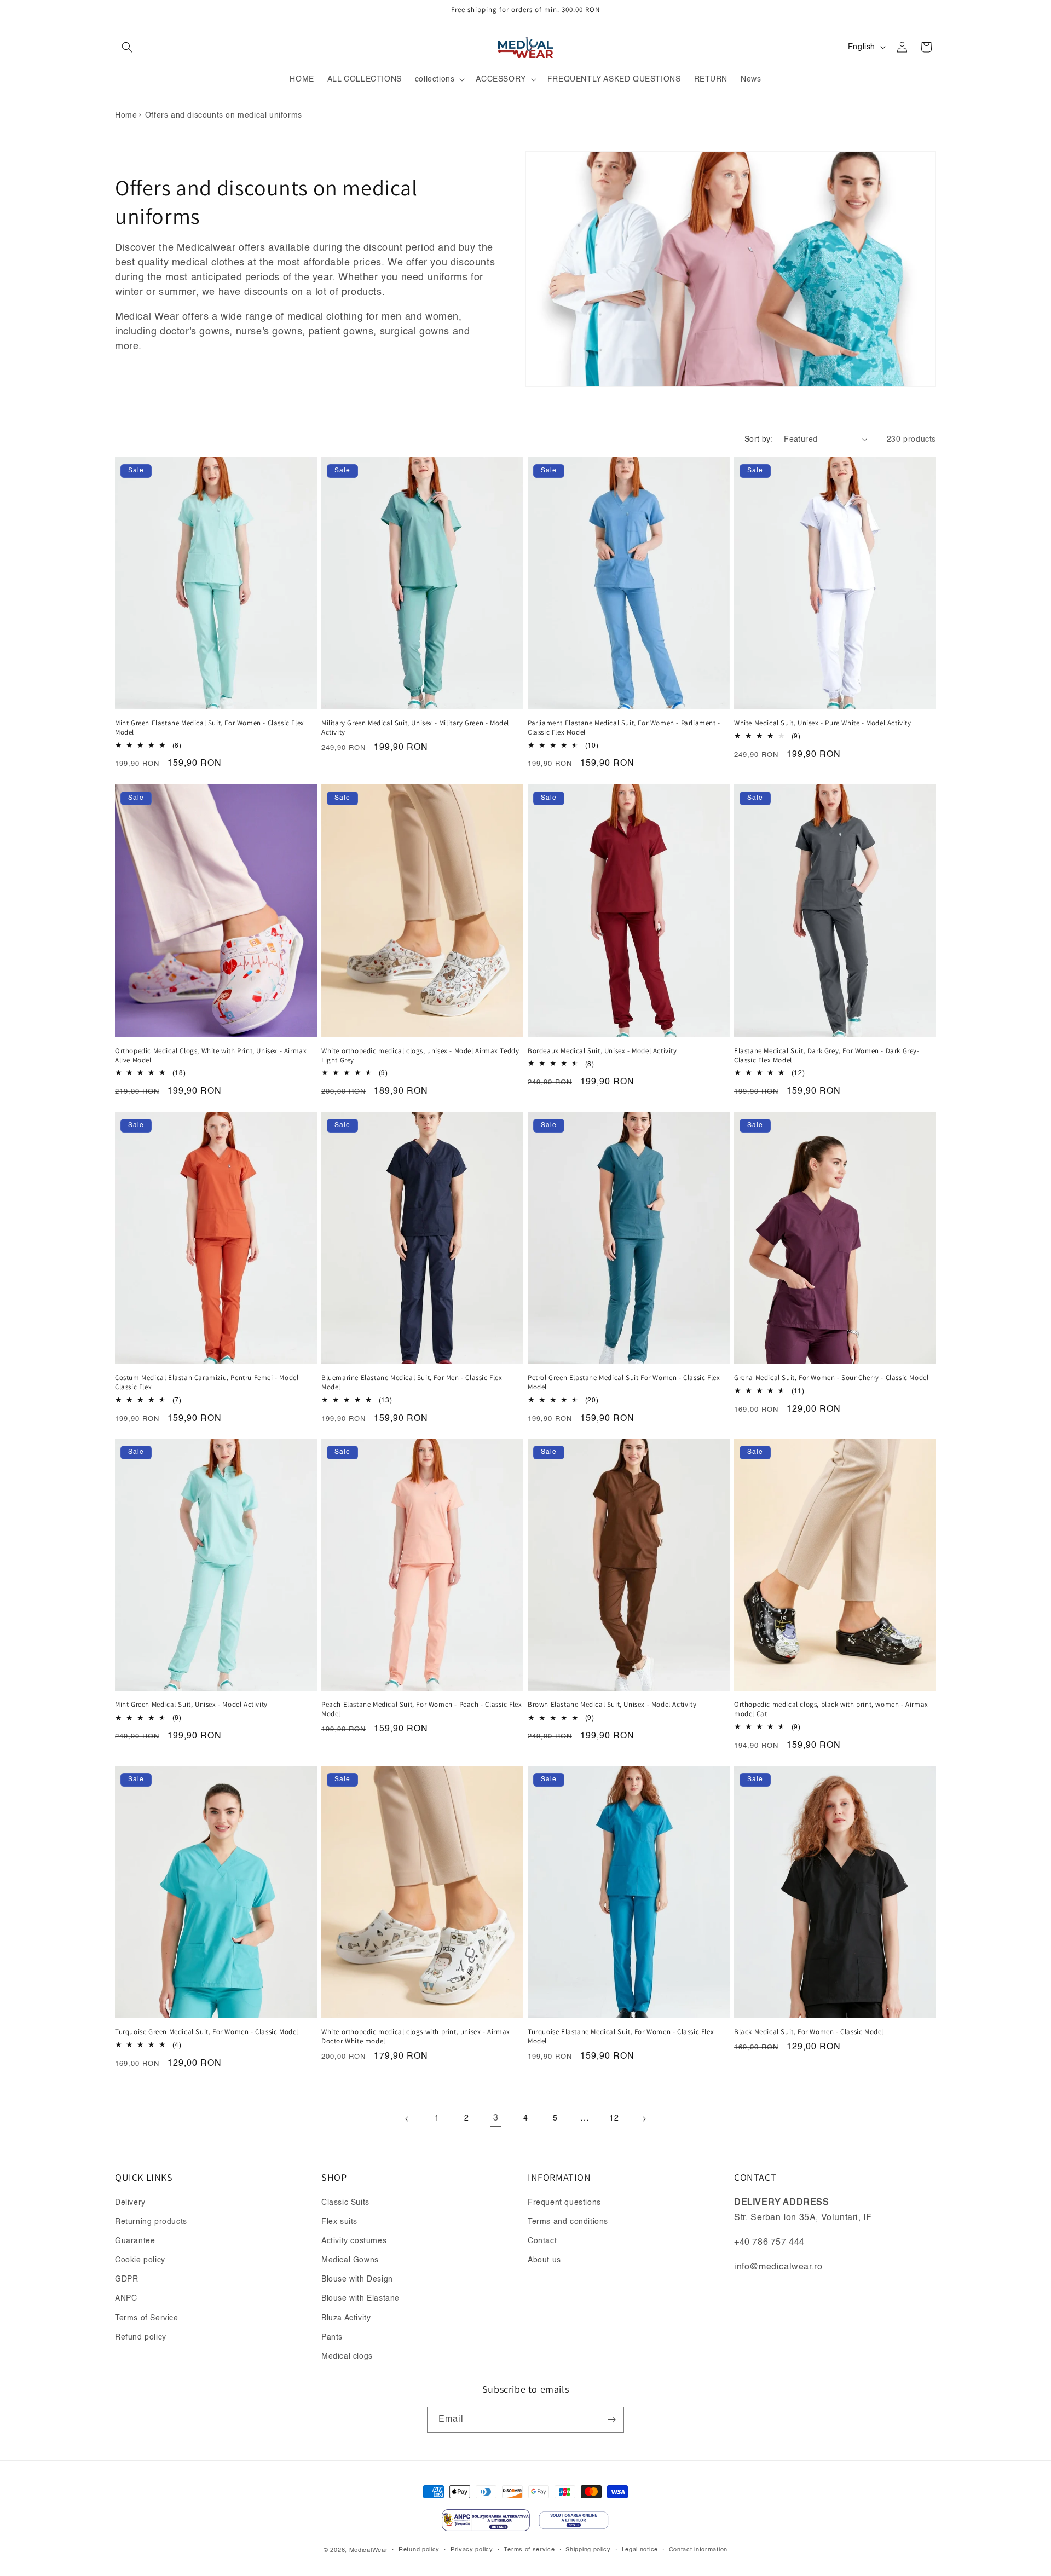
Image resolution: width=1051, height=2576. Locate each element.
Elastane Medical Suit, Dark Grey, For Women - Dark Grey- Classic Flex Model (827, 1055)
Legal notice (640, 2550)
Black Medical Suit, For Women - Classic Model (809, 2032)
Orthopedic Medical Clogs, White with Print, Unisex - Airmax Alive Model (211, 1055)
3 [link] (496, 2119)
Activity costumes (354, 2241)
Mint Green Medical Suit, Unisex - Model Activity (191, 1705)
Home (126, 115)
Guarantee (135, 2241)
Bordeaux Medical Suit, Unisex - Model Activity (602, 1050)
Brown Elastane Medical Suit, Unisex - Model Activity (612, 1705)
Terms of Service (147, 2318)
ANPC (126, 2298)
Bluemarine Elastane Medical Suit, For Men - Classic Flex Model (412, 1382)
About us (544, 2260)
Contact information (698, 2550)
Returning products (151, 2222)
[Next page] (644, 2119)
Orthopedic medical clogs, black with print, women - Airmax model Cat (831, 1710)
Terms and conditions (568, 2222)
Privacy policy (472, 2550)
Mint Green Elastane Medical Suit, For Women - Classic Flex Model (210, 728)
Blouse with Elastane (360, 2298)
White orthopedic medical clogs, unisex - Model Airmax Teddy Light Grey (420, 1055)
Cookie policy (140, 2260)
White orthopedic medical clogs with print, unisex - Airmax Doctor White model (416, 2037)
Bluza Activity (346, 2318)
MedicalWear (369, 2551)
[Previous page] (407, 2119)
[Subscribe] (611, 2420)
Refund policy (141, 2337)
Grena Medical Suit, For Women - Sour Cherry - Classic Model (831, 1378)
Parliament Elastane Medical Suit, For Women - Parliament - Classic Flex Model (624, 728)
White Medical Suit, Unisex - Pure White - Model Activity (823, 723)
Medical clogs (347, 2356)
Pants (332, 2337)
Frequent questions (564, 2203)
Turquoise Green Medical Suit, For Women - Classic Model (207, 2032)
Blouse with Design (357, 2279)
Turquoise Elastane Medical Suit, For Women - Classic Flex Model (621, 2037)
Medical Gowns (350, 2260)
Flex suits (339, 2222)
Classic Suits (345, 2203)
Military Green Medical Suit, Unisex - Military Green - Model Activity (415, 728)
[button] (127, 47)
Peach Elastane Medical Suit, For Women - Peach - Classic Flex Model (422, 1710)
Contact (542, 2241)
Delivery (130, 2203)
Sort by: (759, 440)
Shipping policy (588, 2550)
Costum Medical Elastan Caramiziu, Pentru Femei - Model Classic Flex (207, 1382)
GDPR (126, 2279)
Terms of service (529, 2550)
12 (614, 2119)
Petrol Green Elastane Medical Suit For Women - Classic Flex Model (624, 1382)
